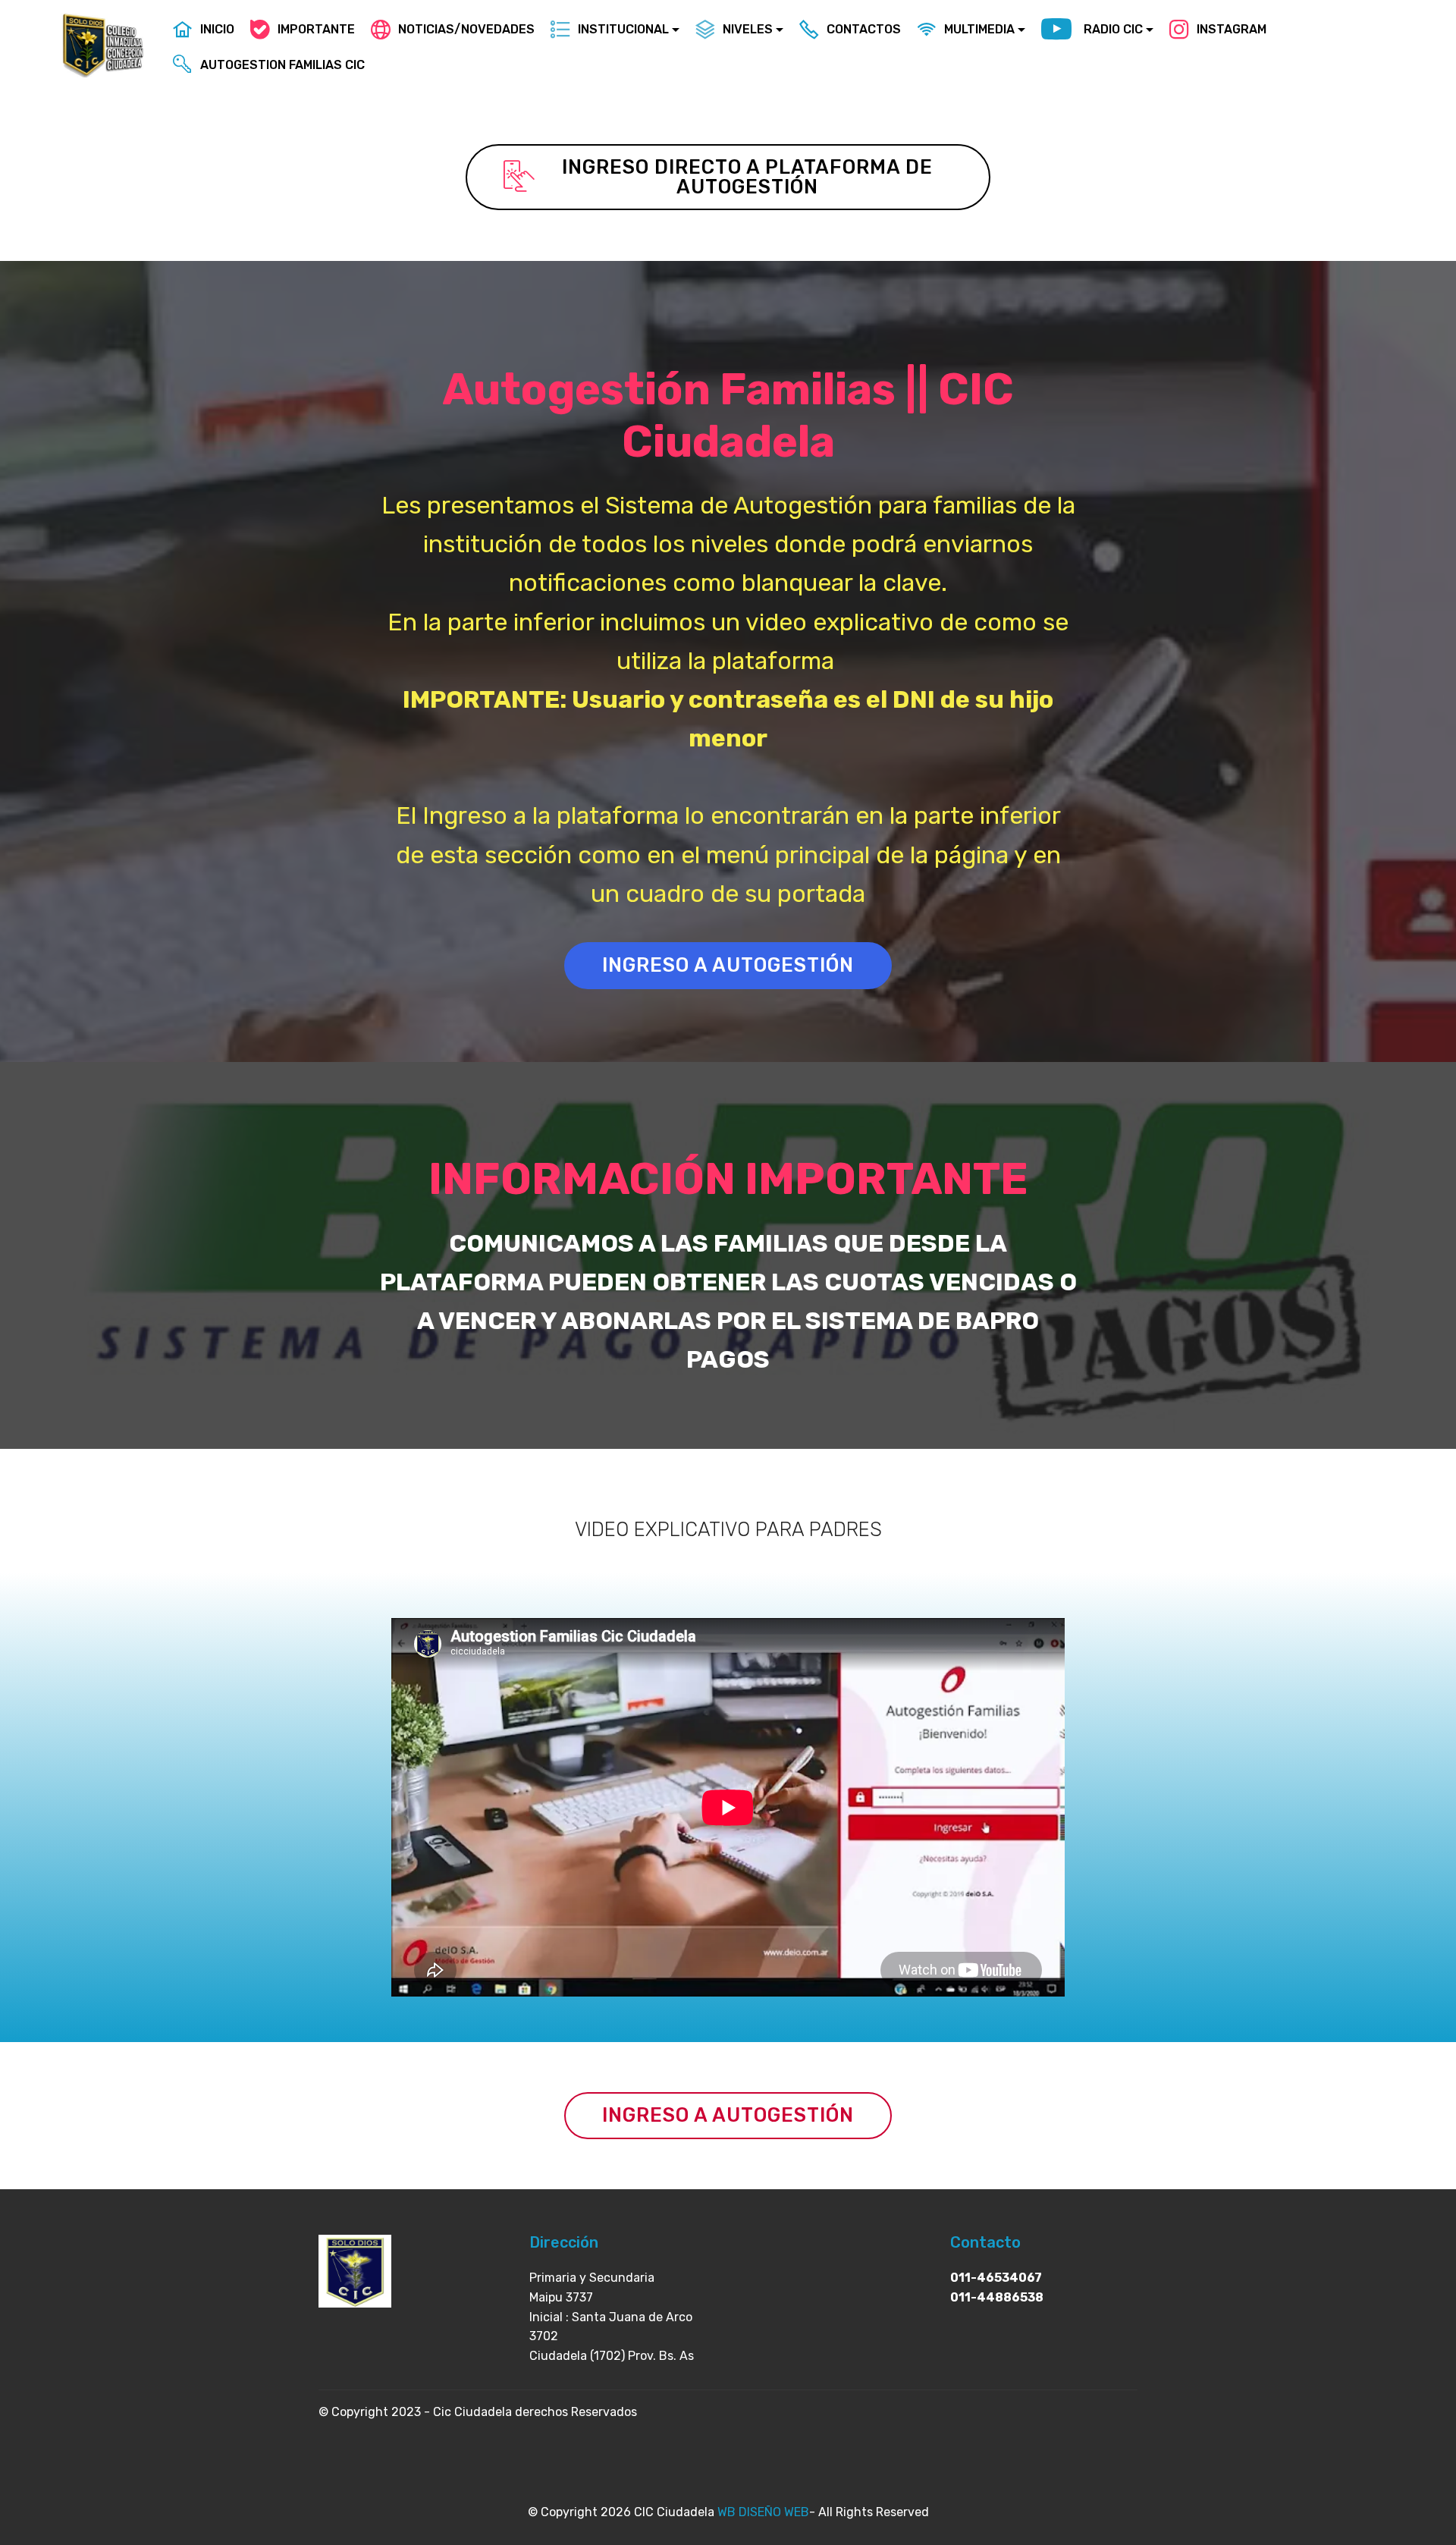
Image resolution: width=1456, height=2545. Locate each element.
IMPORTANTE (316, 29)
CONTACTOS (864, 29)
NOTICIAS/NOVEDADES (466, 29)
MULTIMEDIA (979, 29)
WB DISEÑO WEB (763, 2512)
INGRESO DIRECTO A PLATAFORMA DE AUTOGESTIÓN (747, 177)
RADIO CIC (1113, 29)
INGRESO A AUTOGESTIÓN (728, 965)
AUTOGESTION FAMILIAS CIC (282, 65)
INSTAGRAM (1232, 29)
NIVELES (748, 29)
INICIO (217, 29)
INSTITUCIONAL (623, 29)
